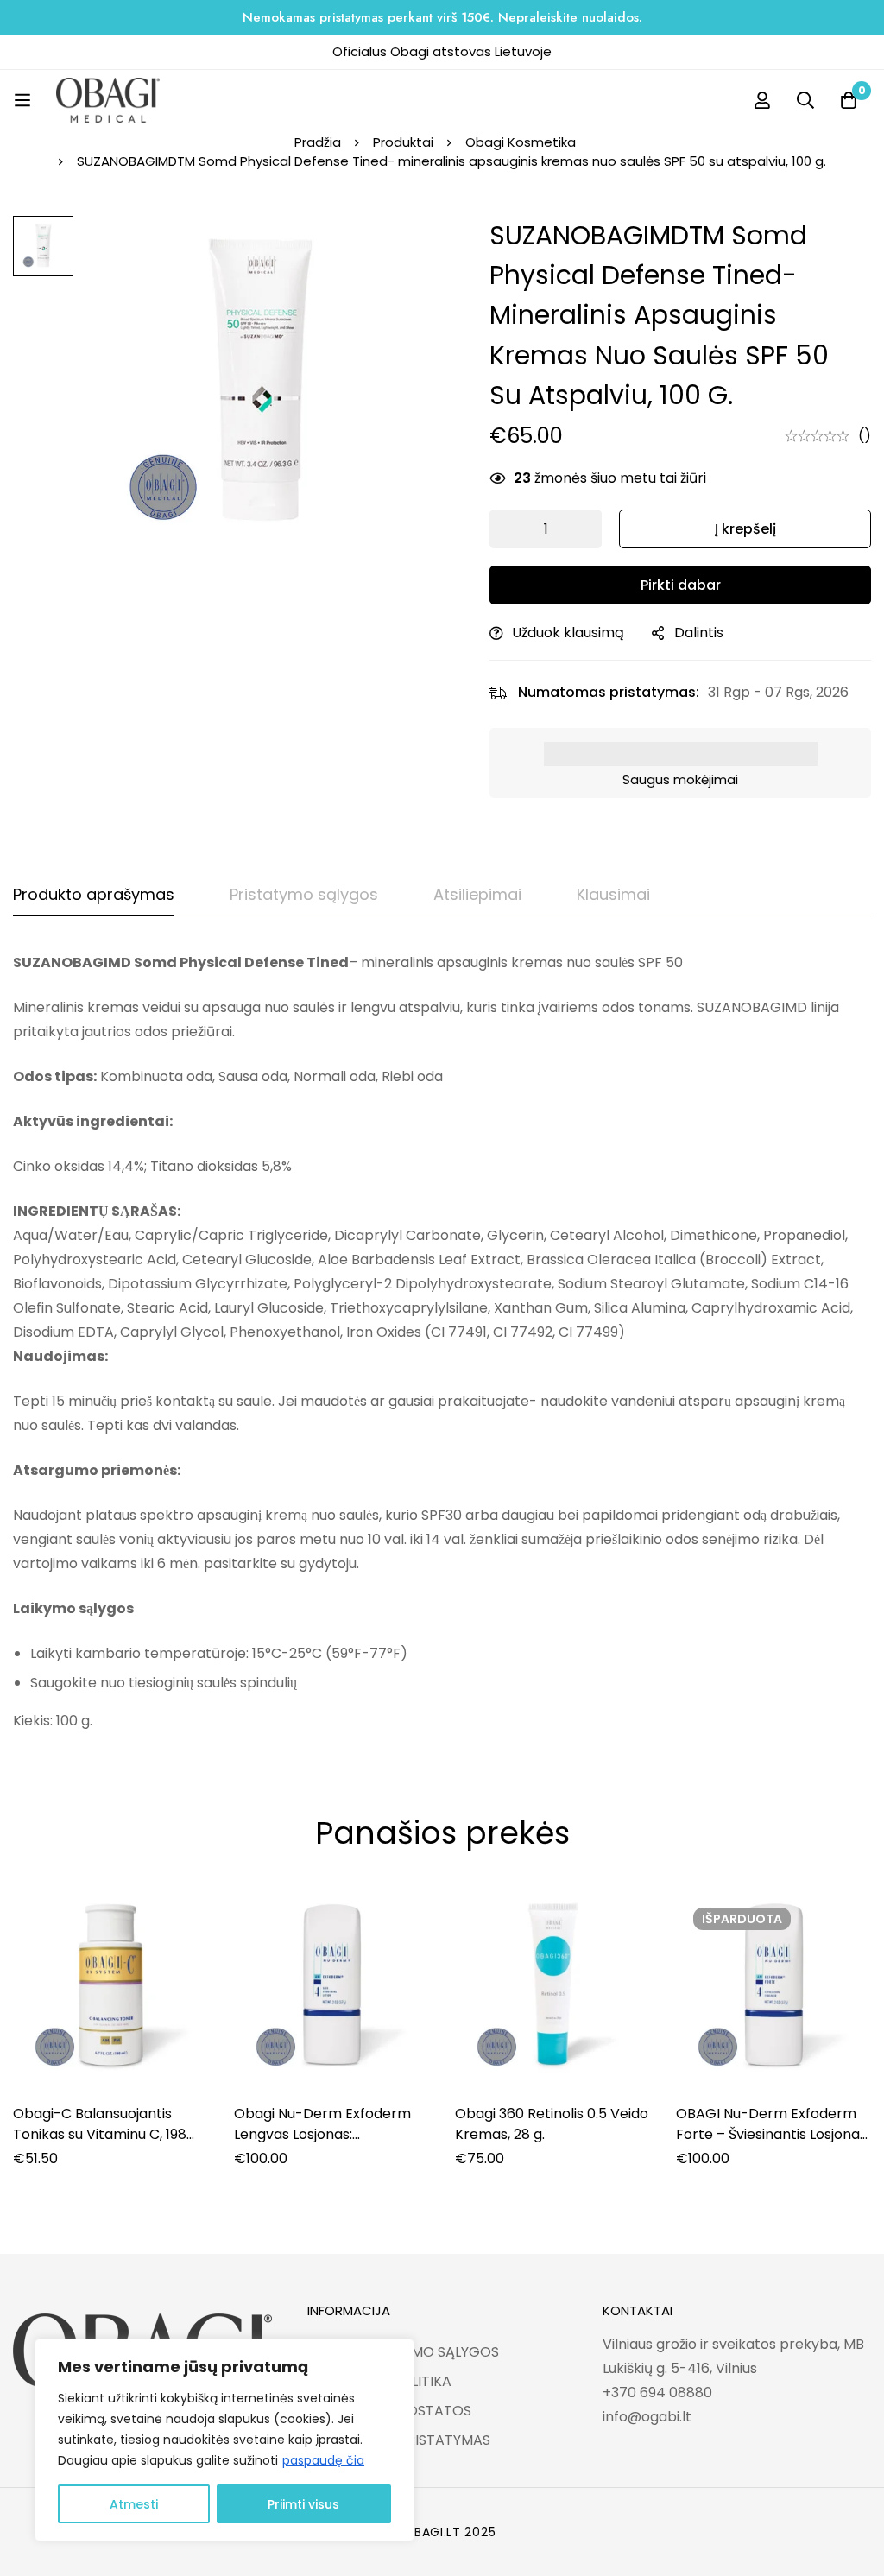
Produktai (403, 142)
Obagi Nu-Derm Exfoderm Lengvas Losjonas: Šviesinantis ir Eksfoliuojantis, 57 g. (329, 2145)
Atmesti (134, 2504)
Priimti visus (303, 2504)
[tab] (94, 896)
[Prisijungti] (762, 100)
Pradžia (318, 142)
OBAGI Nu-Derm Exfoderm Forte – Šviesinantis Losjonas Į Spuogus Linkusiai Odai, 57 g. (773, 2134)
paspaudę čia (323, 2460)
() (865, 436)
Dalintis (699, 633)
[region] (224, 2440)
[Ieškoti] (805, 100)
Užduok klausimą (568, 633)
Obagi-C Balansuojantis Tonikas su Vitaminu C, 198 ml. (100, 2134)
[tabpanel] (442, 1342)
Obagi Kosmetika (521, 142)
